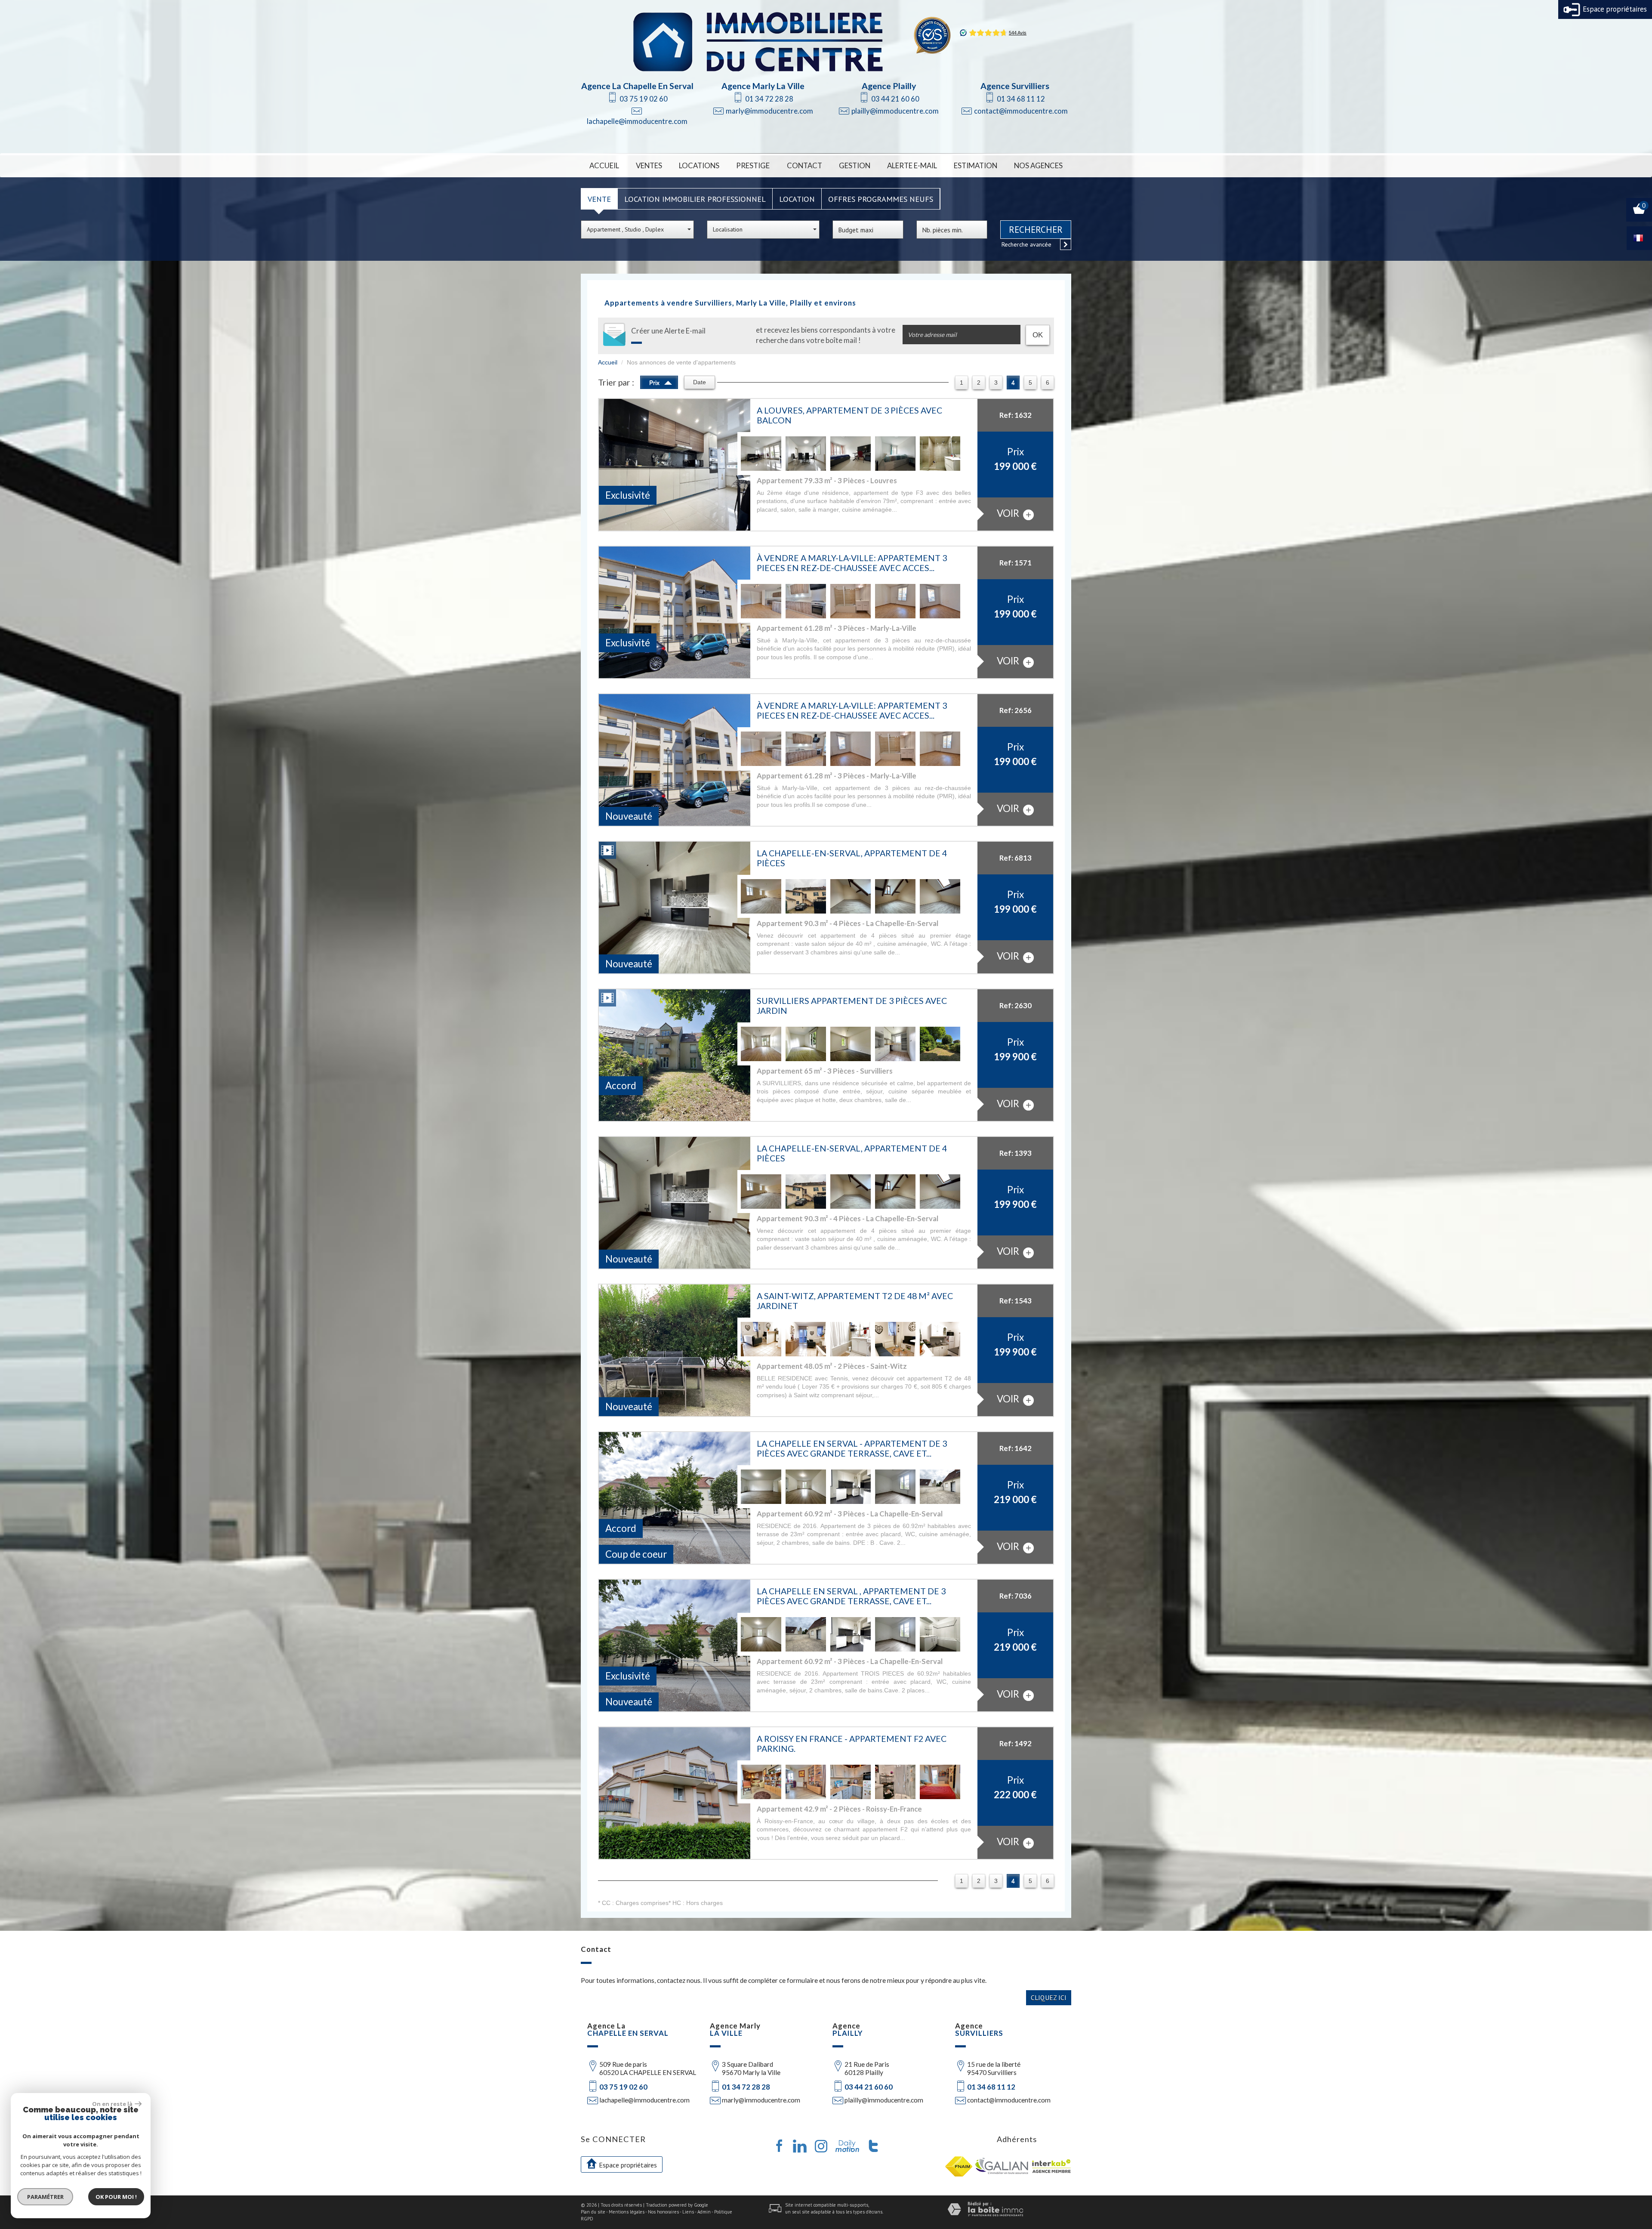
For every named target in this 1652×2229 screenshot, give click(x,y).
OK (1038, 335)
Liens (688, 2212)
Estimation (975, 165)
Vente (599, 199)
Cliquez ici (1049, 1997)
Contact (804, 165)
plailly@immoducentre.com (895, 111)
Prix (655, 383)
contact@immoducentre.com (1021, 111)
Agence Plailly (889, 86)
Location (797, 199)
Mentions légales (627, 2212)
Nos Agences (1038, 165)
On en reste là (112, 2104)
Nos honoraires (663, 2212)
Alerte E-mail (912, 165)
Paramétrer (45, 2197)
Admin (704, 2212)
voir (1009, 513)
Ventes (649, 165)
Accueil (604, 165)
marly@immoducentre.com (769, 111)
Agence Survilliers (1015, 86)
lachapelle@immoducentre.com (637, 121)
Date (700, 382)
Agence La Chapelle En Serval (637, 86)
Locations (699, 165)
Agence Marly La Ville (763, 86)
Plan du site (593, 2212)
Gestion (855, 165)
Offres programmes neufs (881, 199)
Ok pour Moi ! (116, 2197)
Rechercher (1036, 230)
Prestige (753, 165)
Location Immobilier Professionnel (695, 199)
